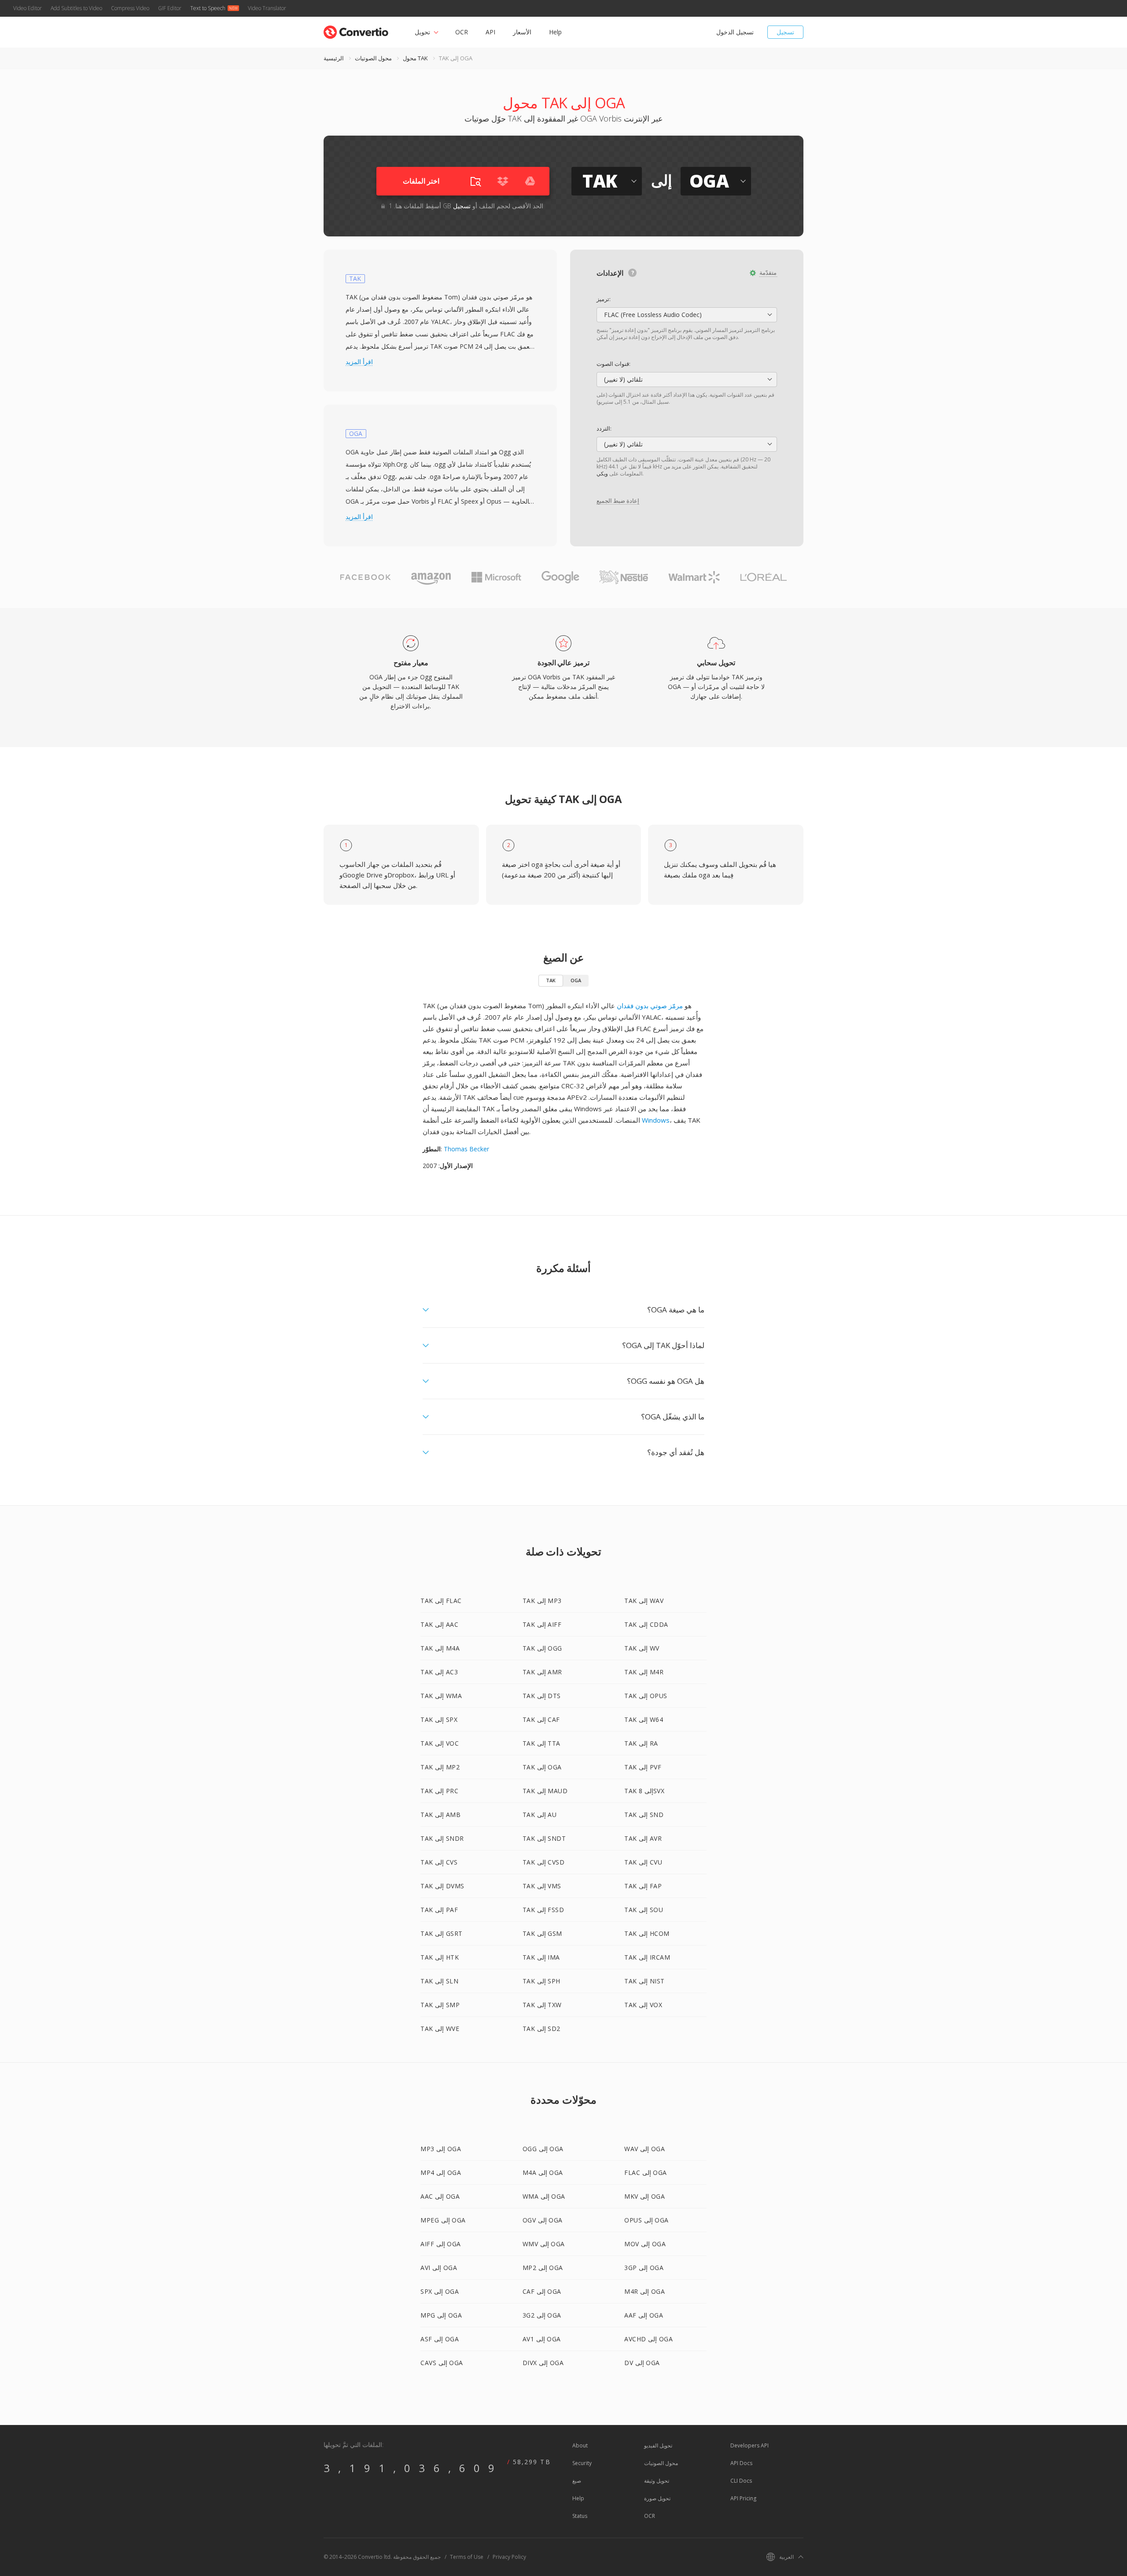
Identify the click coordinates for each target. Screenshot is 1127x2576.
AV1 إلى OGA (542, 2339)
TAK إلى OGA (542, 1767)
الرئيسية (334, 58)
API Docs (741, 2463)
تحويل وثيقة (657, 2481)
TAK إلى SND (644, 1815)
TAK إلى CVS (439, 1862)
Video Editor (28, 8)
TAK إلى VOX (643, 2005)
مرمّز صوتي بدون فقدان (650, 1006)
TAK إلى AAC (439, 1624)
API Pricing (743, 2498)
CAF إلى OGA (542, 2291)
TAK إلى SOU (644, 1910)
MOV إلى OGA (645, 2244)
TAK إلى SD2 (541, 2029)
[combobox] (687, 315)
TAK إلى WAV (644, 1601)
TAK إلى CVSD (544, 1862)
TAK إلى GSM (542, 1933)
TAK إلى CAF (541, 1719)
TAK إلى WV (642, 1648)
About (580, 2445)
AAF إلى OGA (644, 2315)
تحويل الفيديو (658, 2445)
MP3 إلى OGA (441, 2149)
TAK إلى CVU (643, 1862)
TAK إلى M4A (440, 1648)
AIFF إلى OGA (441, 2244)
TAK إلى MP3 (542, 1601)
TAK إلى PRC (439, 1791)
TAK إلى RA (641, 1743)
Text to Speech (208, 8)
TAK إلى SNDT (544, 1838)
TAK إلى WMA (441, 1696)
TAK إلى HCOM (647, 1933)
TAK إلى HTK (440, 1957)
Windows (656, 1120)
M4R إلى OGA (645, 2291)
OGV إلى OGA (543, 2220)
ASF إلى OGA (440, 2339)
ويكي (602, 474)
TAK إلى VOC (440, 1743)
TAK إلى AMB (440, 1815)
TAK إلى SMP (440, 2005)
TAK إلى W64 (644, 1719)
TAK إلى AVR (643, 1838)
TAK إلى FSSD (543, 1910)
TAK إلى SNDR (442, 1838)
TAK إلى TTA (541, 1743)
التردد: (604, 428)
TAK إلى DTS (542, 1696)
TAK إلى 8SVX (644, 1791)
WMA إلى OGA (544, 2196)
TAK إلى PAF (439, 1910)
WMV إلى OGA (544, 2244)
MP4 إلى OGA (441, 2172)
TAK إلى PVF (643, 1767)
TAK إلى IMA (541, 1957)
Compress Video (130, 8)
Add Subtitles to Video (76, 8)
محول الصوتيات (373, 58)
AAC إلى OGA (440, 2196)
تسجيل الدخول (735, 32)
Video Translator (267, 8)
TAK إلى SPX (439, 1719)
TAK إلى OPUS (646, 1696)
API (490, 32)
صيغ (577, 2481)
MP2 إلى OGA (543, 2268)
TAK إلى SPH (541, 1981)
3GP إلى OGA (644, 2268)
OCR (462, 32)
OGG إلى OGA (543, 2149)
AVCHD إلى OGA (648, 2339)
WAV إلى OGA (645, 2149)
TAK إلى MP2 (440, 1767)
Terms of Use (467, 2557)
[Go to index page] (356, 30)
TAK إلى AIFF (542, 1624)
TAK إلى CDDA (646, 1624)
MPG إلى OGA (441, 2315)
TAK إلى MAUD (545, 1791)
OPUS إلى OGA (646, 2220)
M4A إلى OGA (543, 2172)
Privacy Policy (509, 2557)
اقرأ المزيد (359, 362)
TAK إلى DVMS (442, 1886)
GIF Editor (170, 8)
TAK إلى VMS (542, 1886)
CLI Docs (741, 2481)
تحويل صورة (657, 2498)
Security (582, 2463)
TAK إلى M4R (644, 1672)
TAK (551, 980)
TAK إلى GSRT (442, 1933)
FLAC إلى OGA (646, 2172)
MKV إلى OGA (645, 2196)
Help (555, 32)
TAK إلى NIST (645, 1981)
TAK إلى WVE (440, 2029)
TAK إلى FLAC (441, 1601)
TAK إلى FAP (643, 1886)
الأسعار (522, 32)
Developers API (749, 2445)
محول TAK (415, 58)
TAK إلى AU (540, 1815)
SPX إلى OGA (440, 2291)
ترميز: (604, 299)
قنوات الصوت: (613, 364)
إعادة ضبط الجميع (618, 501)
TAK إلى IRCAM (647, 1957)
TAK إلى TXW (542, 2005)
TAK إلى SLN (439, 1981)
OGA (576, 980)
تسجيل (785, 32)
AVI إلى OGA (439, 2268)
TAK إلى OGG (542, 1648)
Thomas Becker (466, 1149)
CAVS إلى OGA (442, 2363)
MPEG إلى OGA (443, 2220)
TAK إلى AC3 (439, 1672)
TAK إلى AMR (542, 1672)
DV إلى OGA (642, 2363)
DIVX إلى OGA (543, 2363)
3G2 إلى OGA (542, 2315)
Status (580, 2516)
